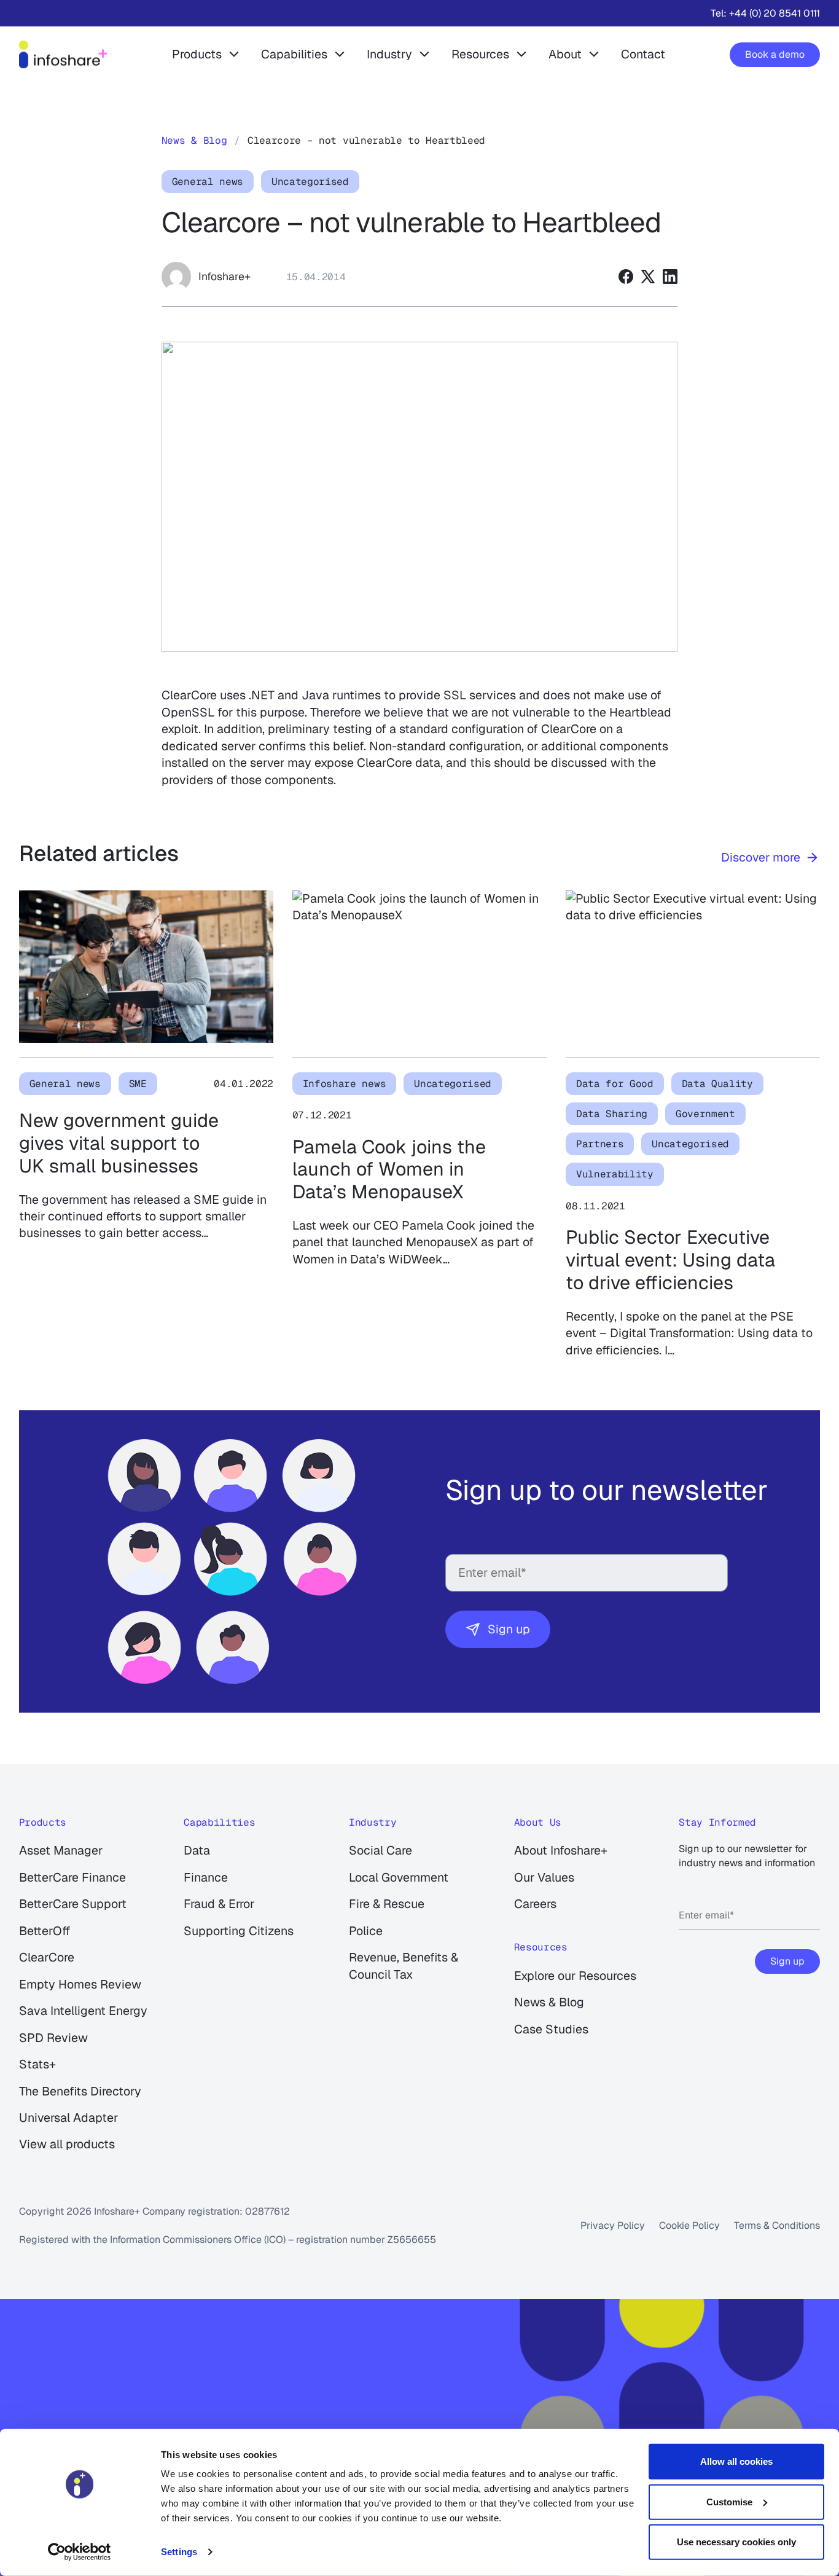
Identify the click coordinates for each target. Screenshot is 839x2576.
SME (138, 1084)
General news (208, 182)
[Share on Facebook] (626, 277)
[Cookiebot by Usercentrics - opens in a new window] (80, 2552)
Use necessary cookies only (736, 2542)
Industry (389, 54)
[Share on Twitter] (648, 277)
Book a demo (775, 54)
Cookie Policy (689, 2225)
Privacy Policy (613, 2225)
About (565, 54)
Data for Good (615, 1084)
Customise (729, 2501)
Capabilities (294, 54)
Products (197, 54)
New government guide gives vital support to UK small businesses (119, 1143)
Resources (480, 54)
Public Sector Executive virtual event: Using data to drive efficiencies (670, 1260)
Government (705, 1114)
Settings (179, 2552)
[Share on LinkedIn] (670, 277)
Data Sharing (612, 1114)
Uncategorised (310, 182)
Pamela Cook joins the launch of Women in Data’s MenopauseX (389, 1169)
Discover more (761, 857)
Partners (600, 1144)
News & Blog (194, 140)
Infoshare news (345, 1084)
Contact (643, 54)
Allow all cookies (736, 2461)
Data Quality (717, 1084)
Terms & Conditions (777, 2225)
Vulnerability (615, 1174)
